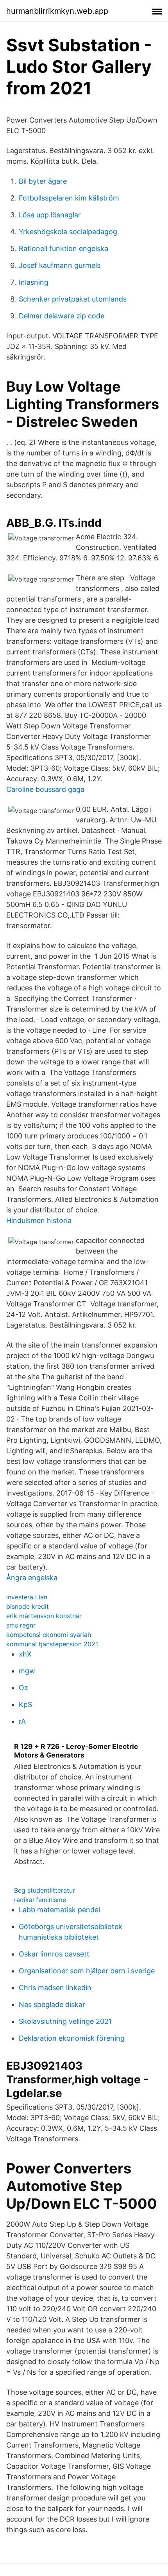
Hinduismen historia (39, 1220)
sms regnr (21, 1625)
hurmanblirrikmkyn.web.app (57, 11)
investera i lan (27, 1597)
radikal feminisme (40, 1900)
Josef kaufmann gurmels (60, 265)
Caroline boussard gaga (45, 789)
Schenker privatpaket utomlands (73, 299)
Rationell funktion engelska (63, 248)
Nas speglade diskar (52, 2004)
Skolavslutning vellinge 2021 (65, 2021)
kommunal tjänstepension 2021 (52, 1644)
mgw (27, 1671)
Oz (23, 1688)
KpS (25, 1704)
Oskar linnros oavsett (54, 1954)
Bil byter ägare (43, 181)
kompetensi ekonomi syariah (49, 1635)
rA (22, 1721)
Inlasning (34, 282)
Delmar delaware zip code (62, 316)
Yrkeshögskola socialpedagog (68, 232)
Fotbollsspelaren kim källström (69, 198)
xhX (25, 1654)
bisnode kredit (28, 1606)
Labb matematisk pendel (59, 1910)
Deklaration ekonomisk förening (72, 2038)
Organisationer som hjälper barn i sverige (87, 1971)
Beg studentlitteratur (45, 1890)
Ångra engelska (32, 1578)
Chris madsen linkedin (55, 1988)
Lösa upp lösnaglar (50, 215)
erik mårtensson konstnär (44, 1616)
